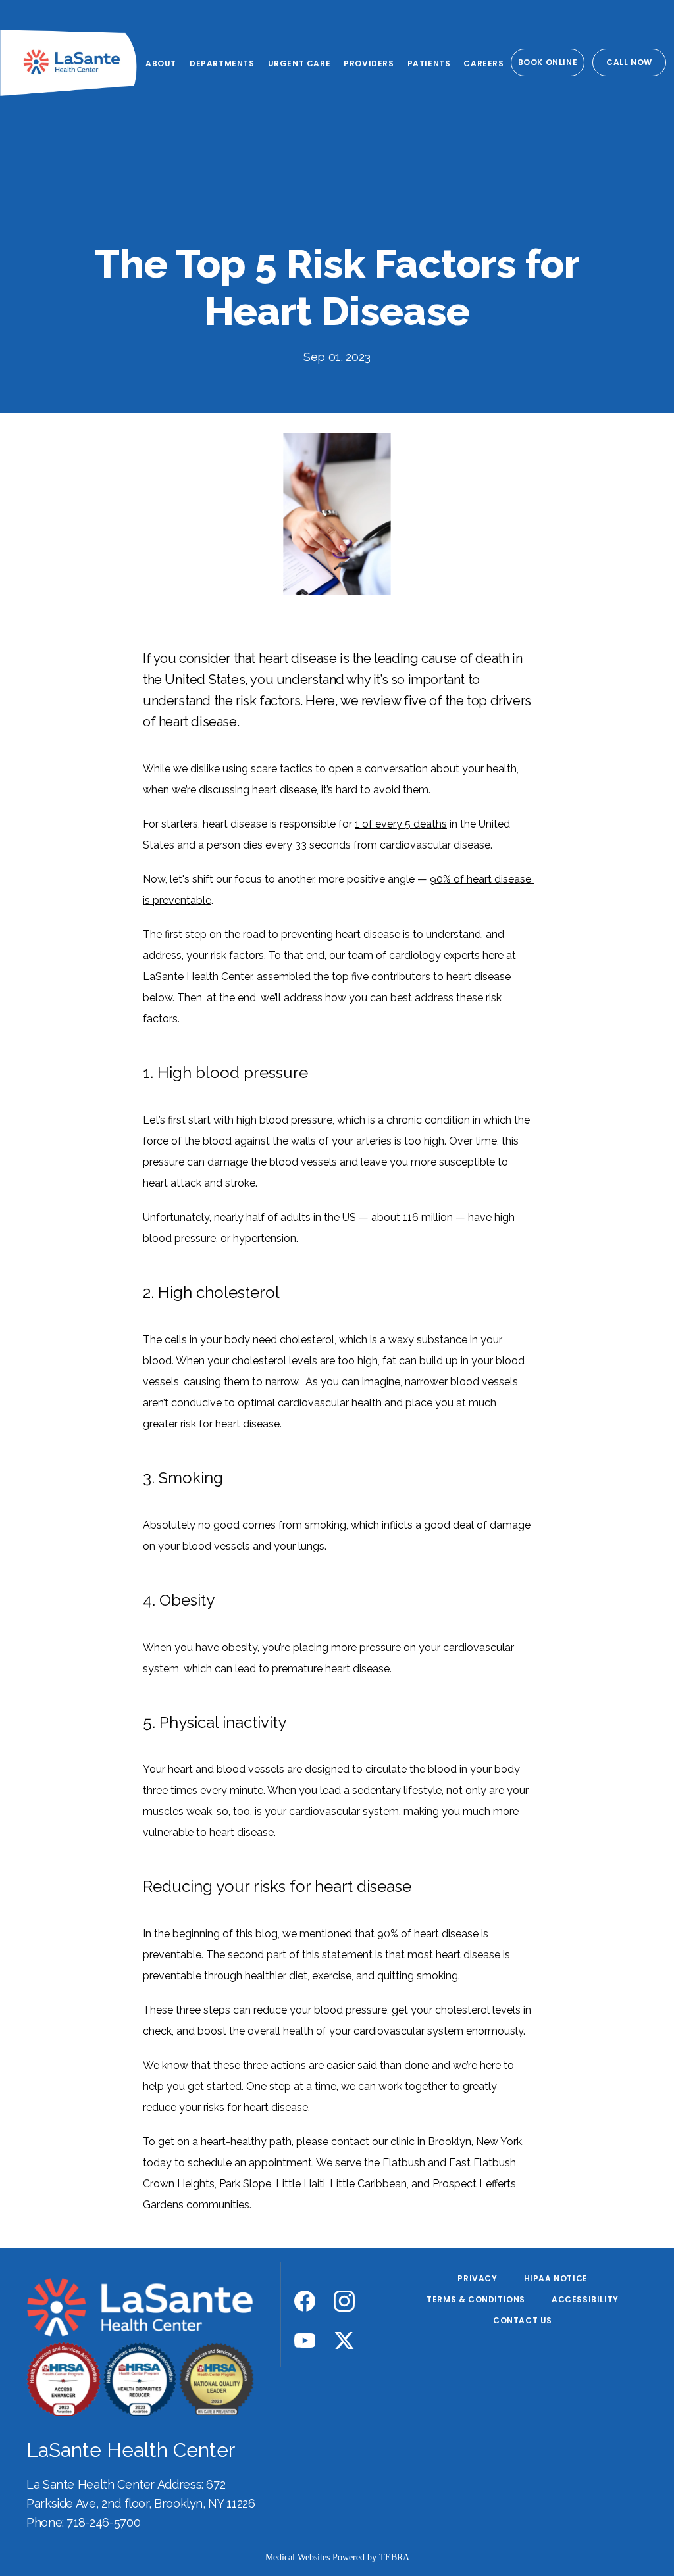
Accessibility (585, 2299)
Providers (369, 63)
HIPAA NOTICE (556, 2278)
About (161, 63)
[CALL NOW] (629, 75)
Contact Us (523, 2320)
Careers (483, 63)
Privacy (477, 2278)
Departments (222, 63)
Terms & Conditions (476, 2299)
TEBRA (394, 2557)
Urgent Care (299, 63)
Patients (429, 63)
